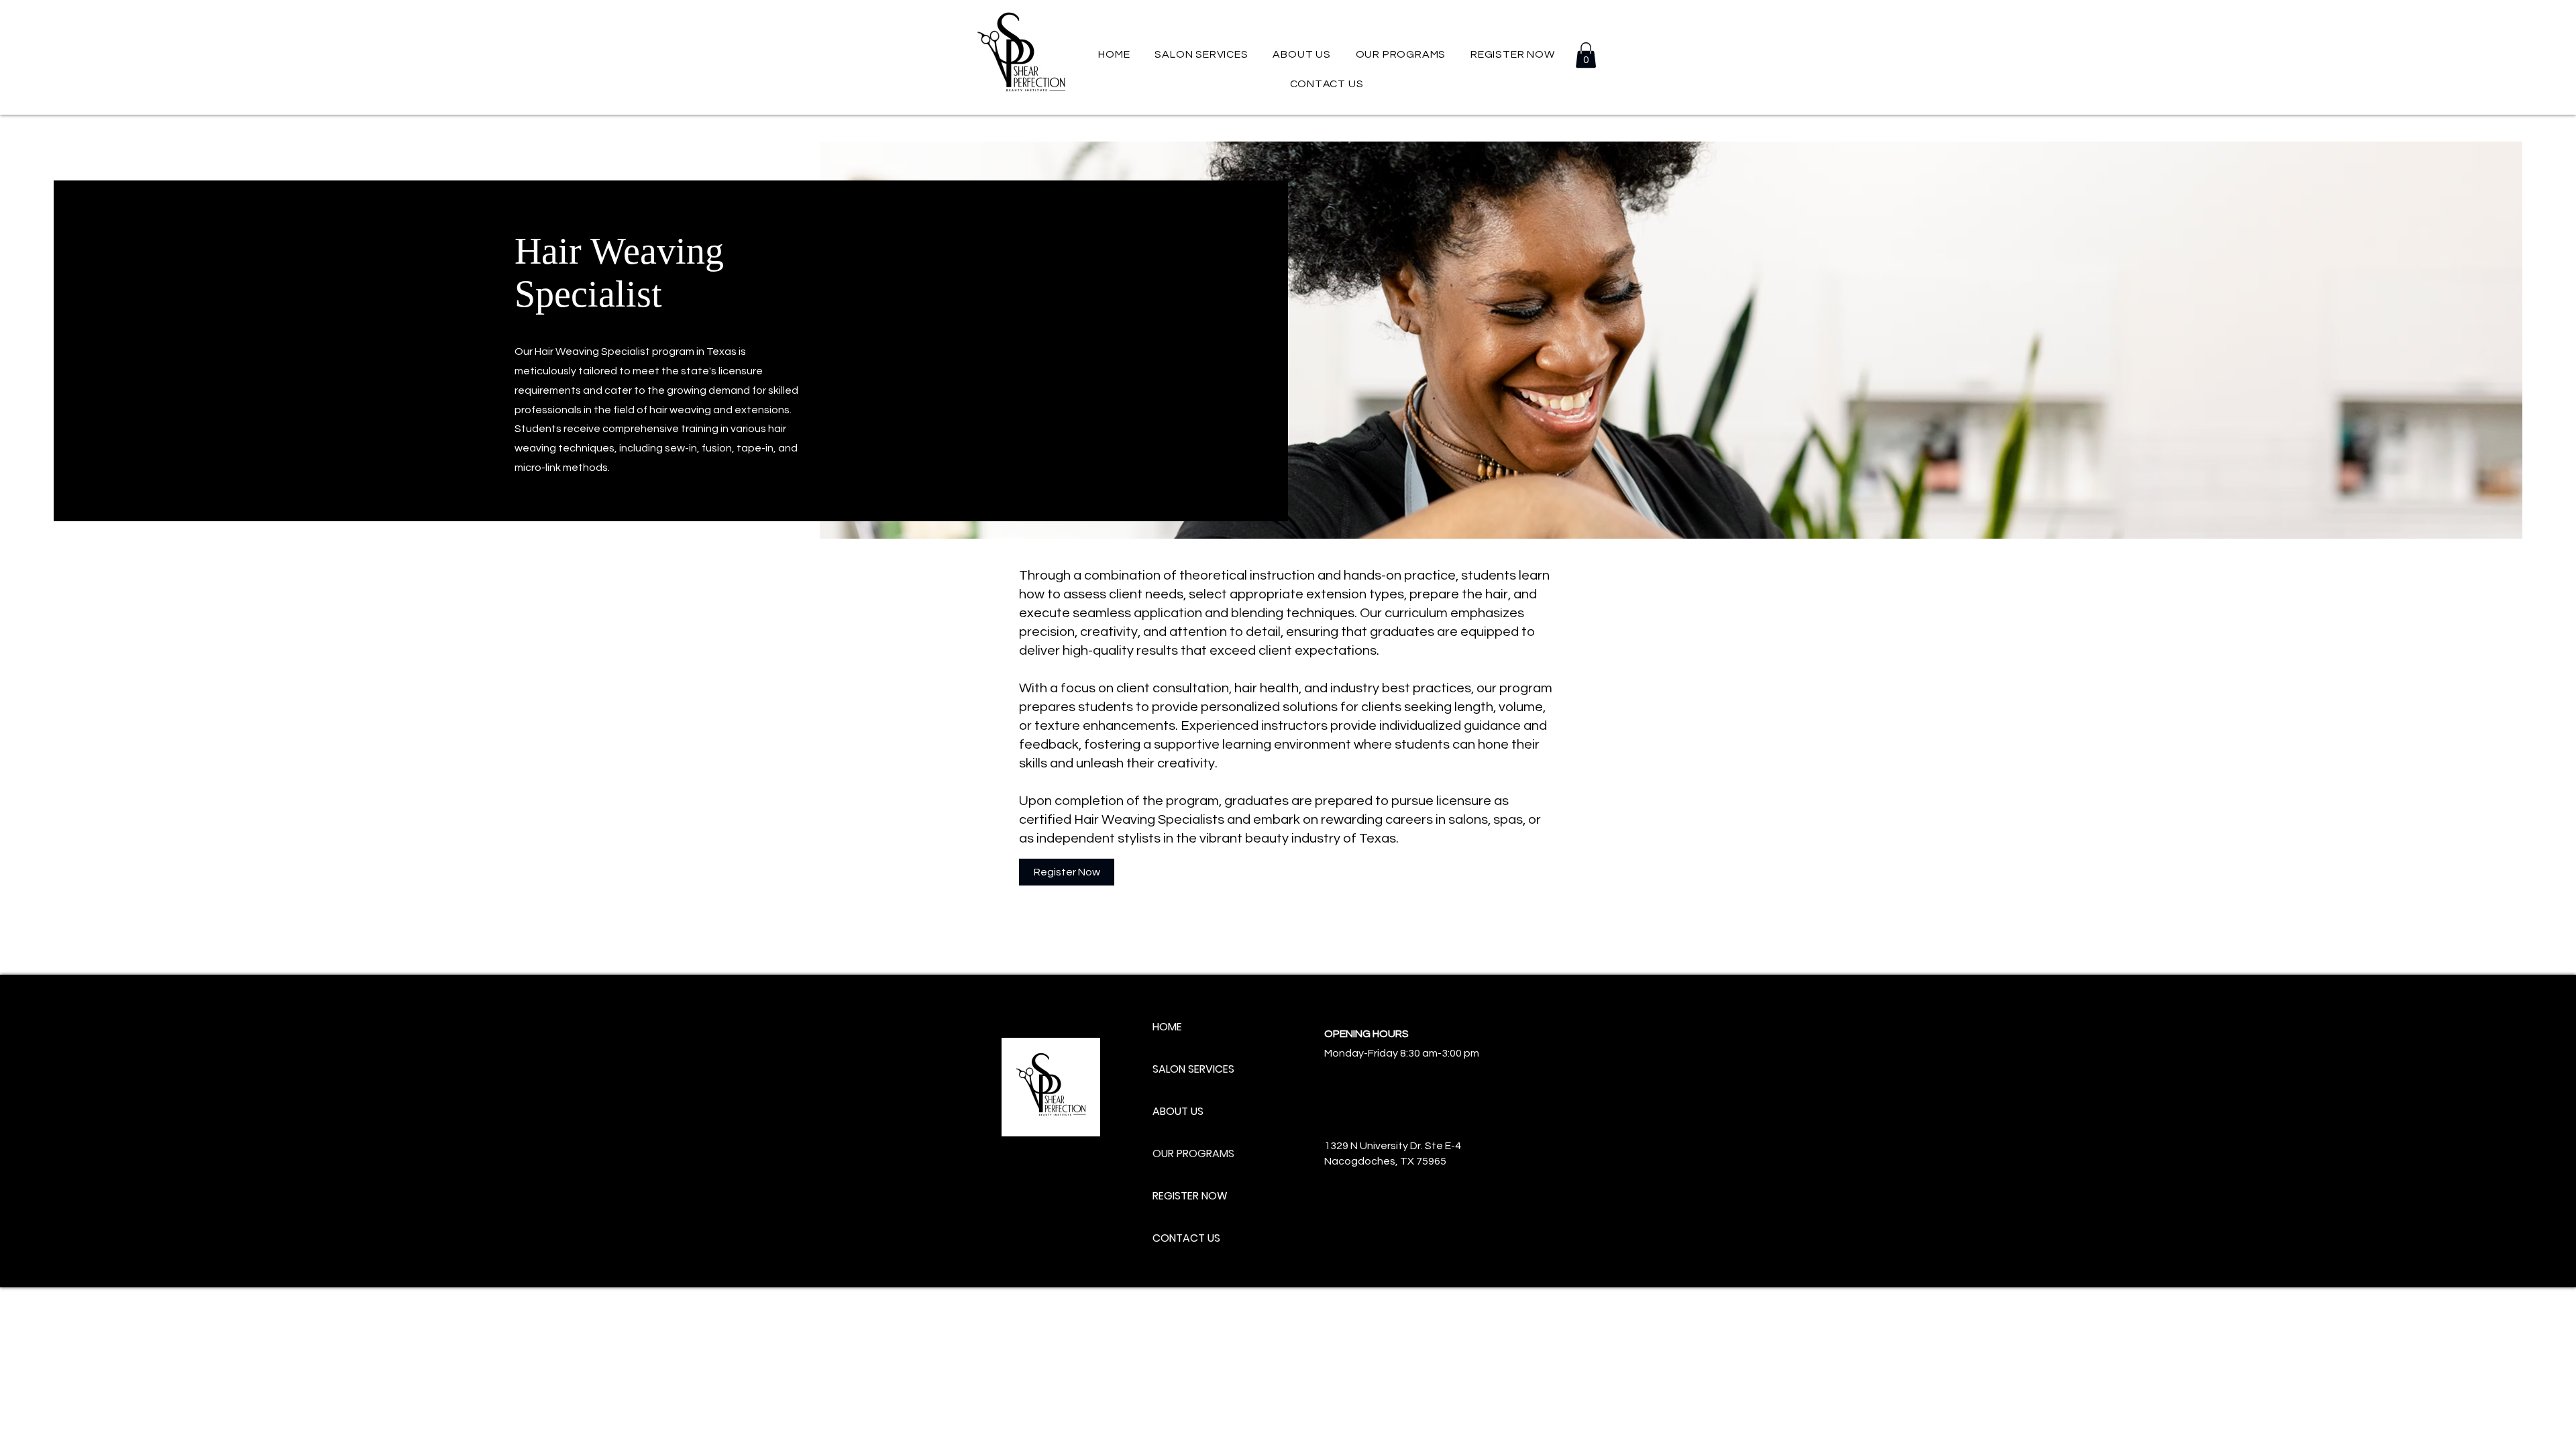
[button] (1400, 54)
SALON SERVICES (1193, 1069)
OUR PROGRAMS (1193, 1153)
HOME (1167, 1027)
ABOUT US (1178, 1111)
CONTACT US (1186, 1238)
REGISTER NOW (1190, 1196)
